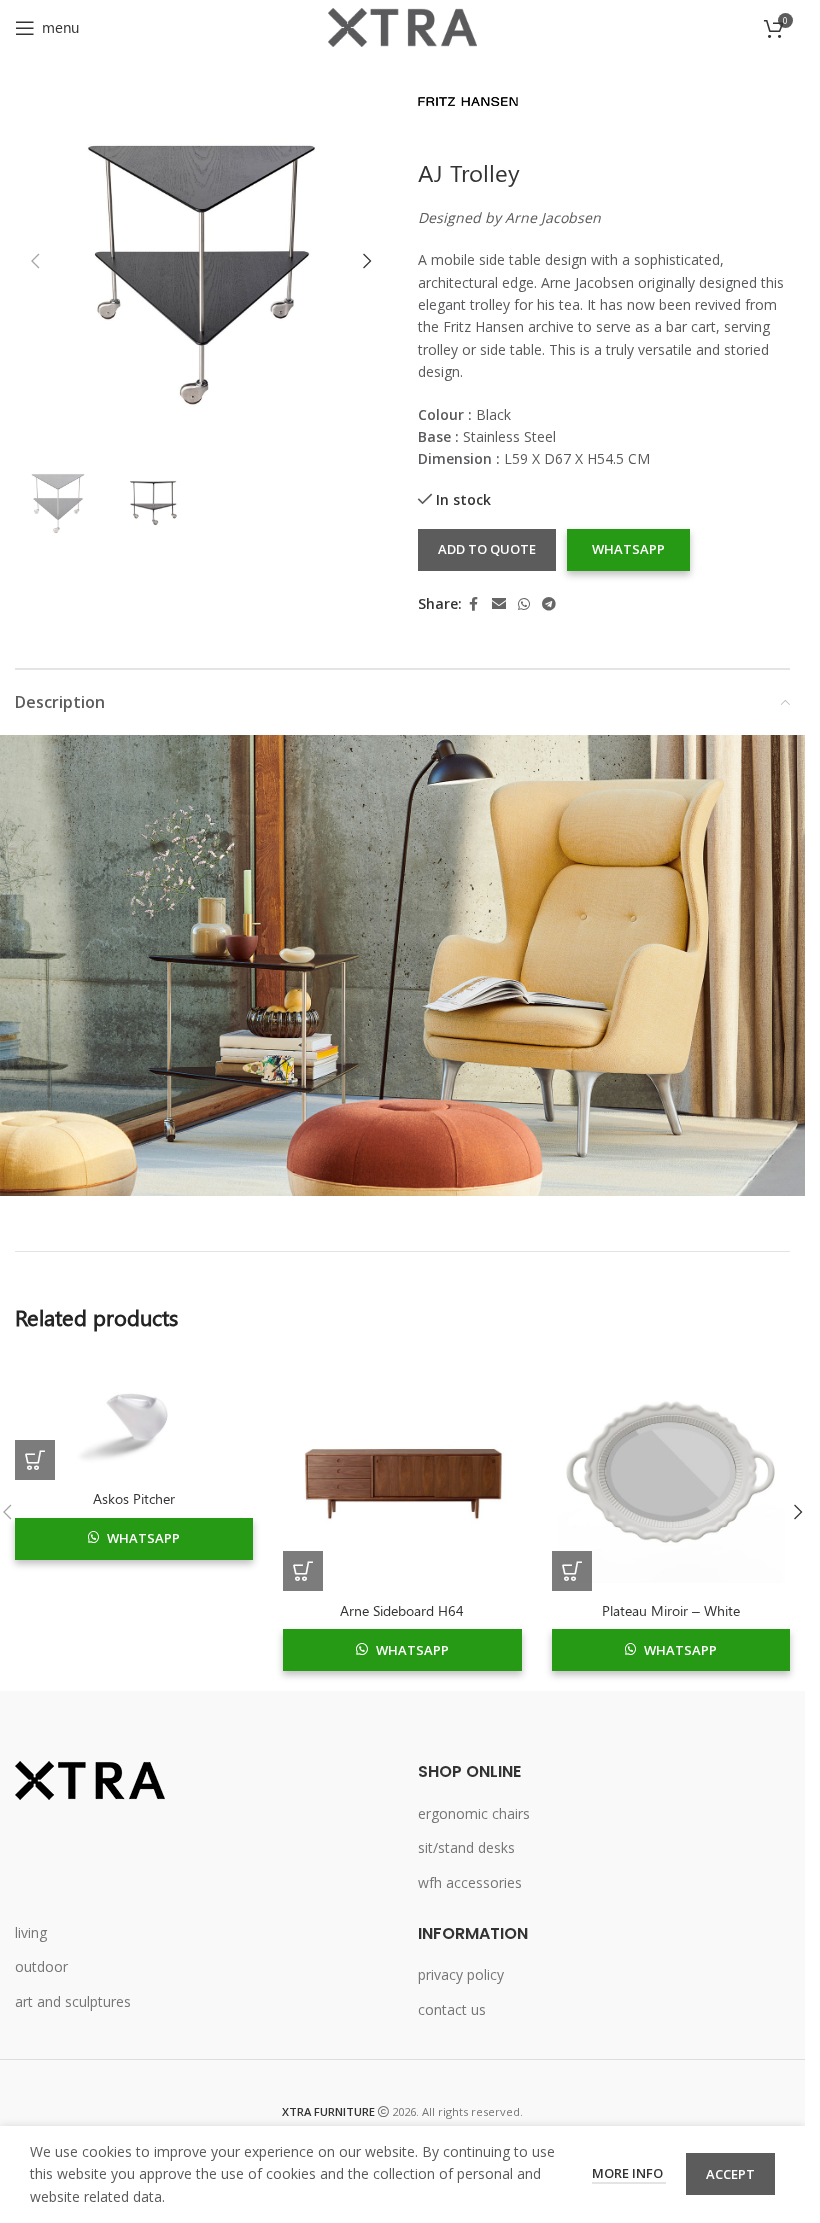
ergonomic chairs (474, 1813)
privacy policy (461, 1974)
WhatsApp (628, 549)
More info (629, 2173)
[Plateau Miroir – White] (671, 1472)
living (31, 1932)
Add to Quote (487, 549)
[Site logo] (403, 25)
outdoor (41, 1966)
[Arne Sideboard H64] (402, 1472)
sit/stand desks (466, 1847)
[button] (35, 261)
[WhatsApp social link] (524, 604)
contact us (452, 2009)
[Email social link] (499, 604)
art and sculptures (73, 2001)
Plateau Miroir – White (671, 1610)
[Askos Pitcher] (134, 1416)
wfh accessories (470, 1882)
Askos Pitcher (134, 1498)
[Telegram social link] (549, 604)
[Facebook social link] (474, 604)
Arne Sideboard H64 (402, 1610)
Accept (730, 2174)
